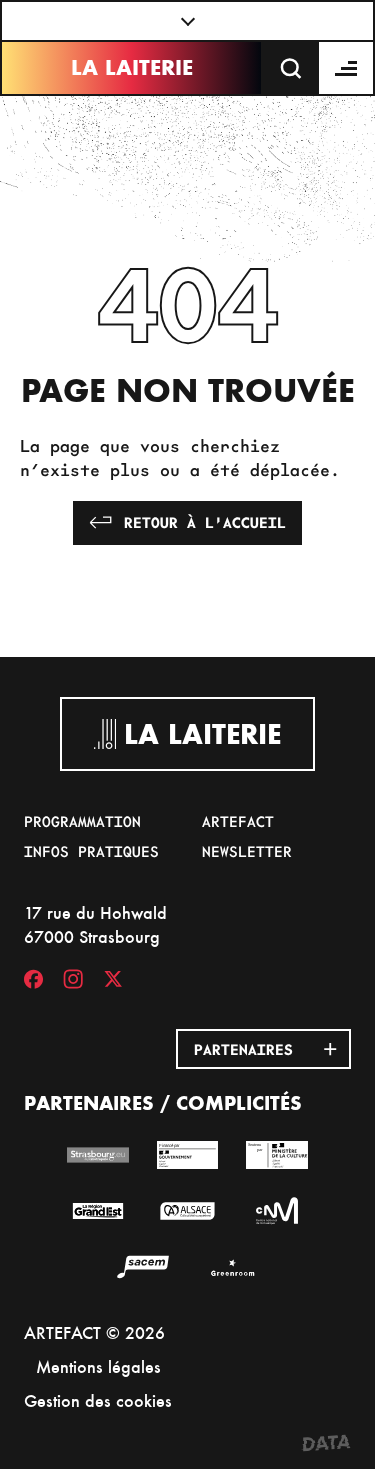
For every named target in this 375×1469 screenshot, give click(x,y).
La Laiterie (132, 67)
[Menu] (347, 68)
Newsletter (247, 851)
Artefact (238, 821)
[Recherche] (291, 68)
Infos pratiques (91, 851)
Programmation (82, 821)
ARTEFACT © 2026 (94, 1332)
